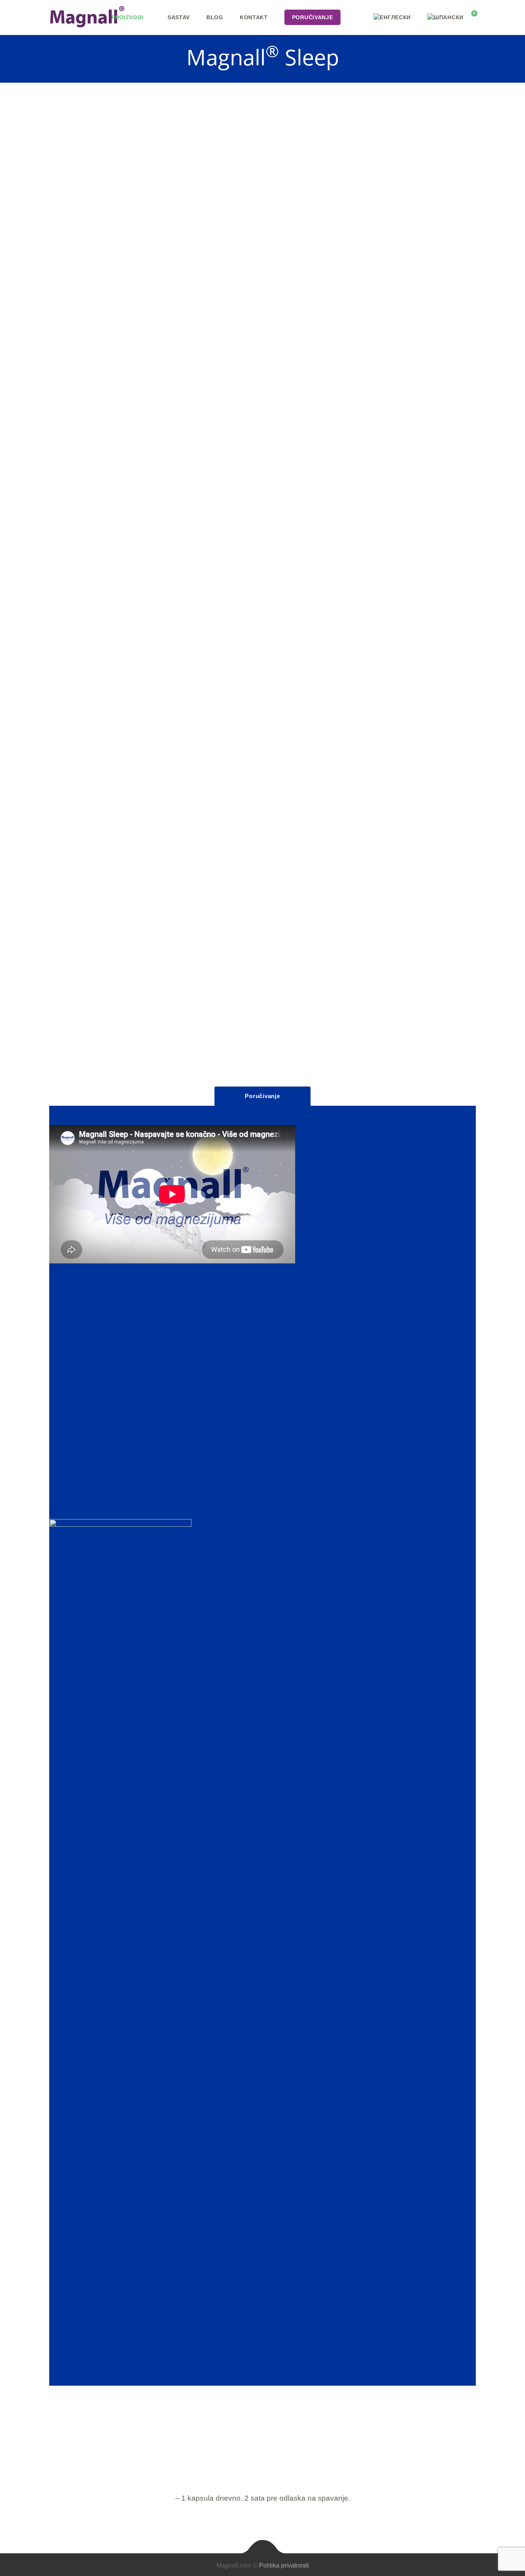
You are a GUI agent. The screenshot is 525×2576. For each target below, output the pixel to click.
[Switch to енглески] (392, 17)
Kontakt (254, 17)
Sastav (179, 17)
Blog (215, 17)
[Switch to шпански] (445, 17)
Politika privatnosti (284, 2565)
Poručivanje (262, 1096)
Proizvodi (127, 17)
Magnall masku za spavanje (320, 335)
